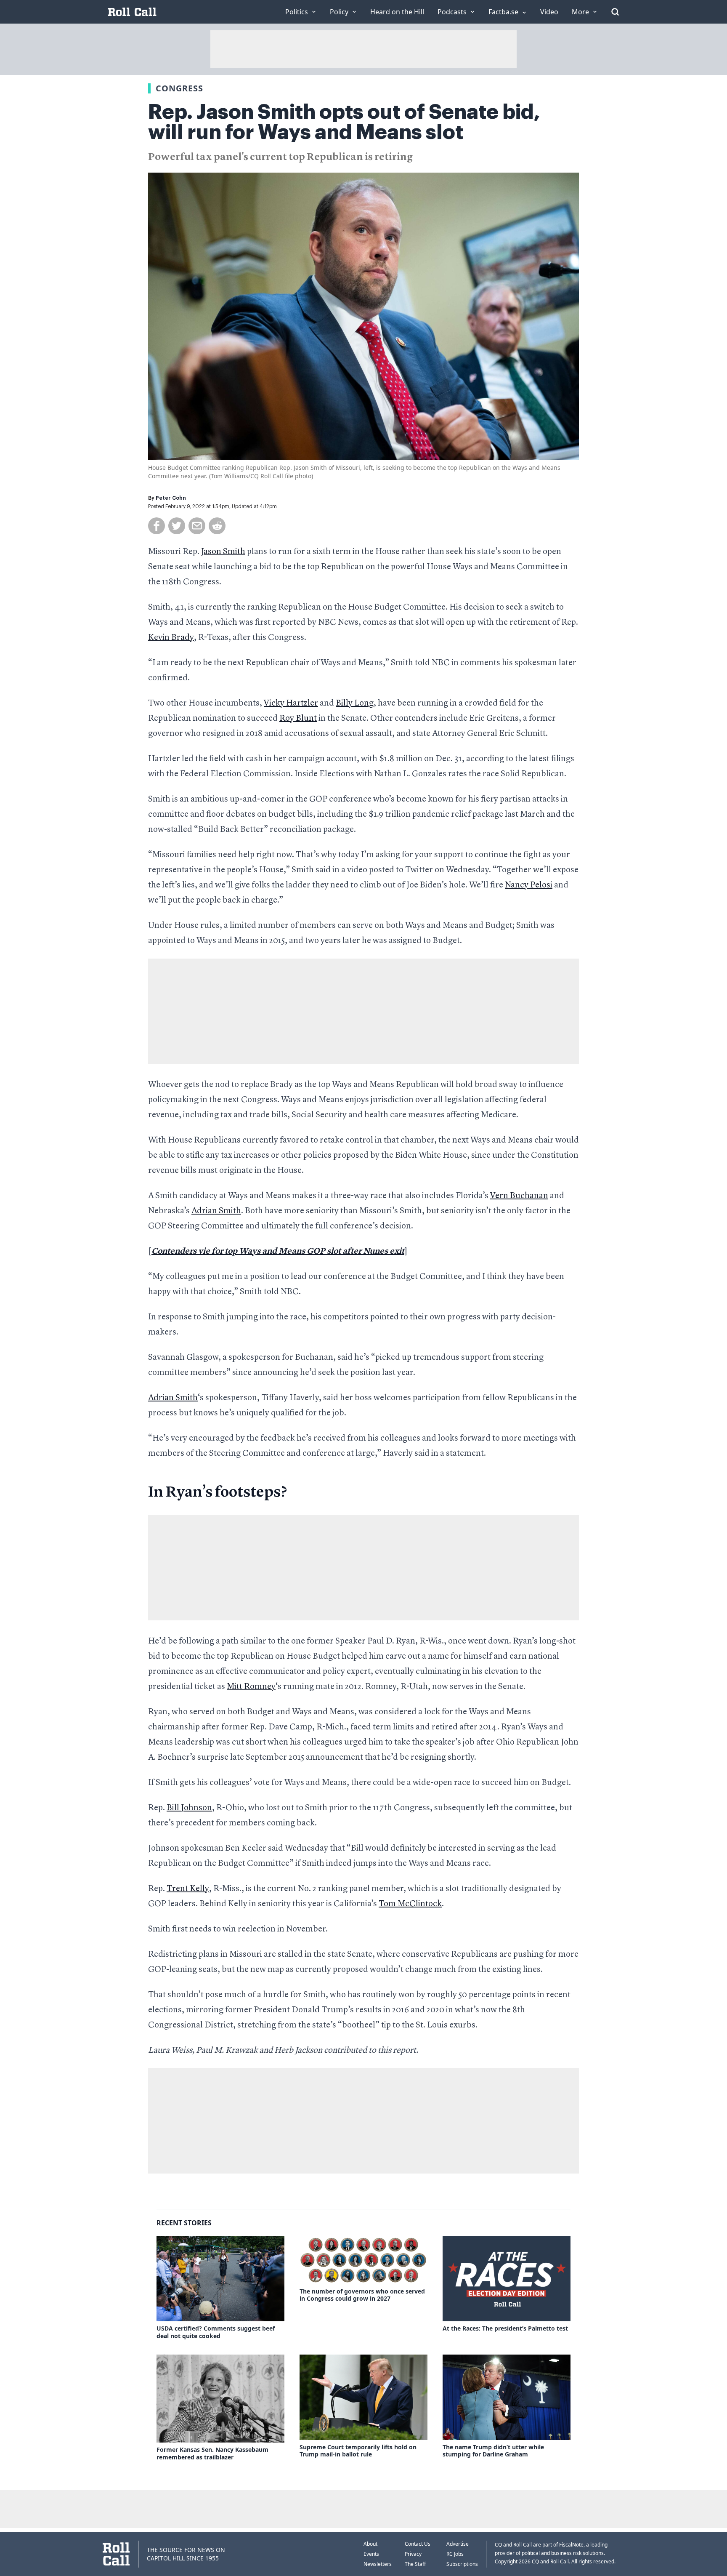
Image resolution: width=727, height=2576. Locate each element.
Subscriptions (462, 2564)
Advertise (458, 2544)
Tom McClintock (410, 1904)
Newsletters (378, 2564)
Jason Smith (223, 552)
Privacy (413, 2554)
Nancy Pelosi (529, 885)
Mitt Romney (251, 1687)
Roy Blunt (298, 719)
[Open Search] (615, 12)
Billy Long (355, 703)
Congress (179, 88)
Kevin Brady (171, 638)
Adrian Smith (216, 1211)
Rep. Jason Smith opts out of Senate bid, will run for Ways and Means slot (344, 122)
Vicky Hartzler (291, 703)
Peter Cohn (171, 498)
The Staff (415, 2564)
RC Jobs (455, 2554)
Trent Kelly (188, 1889)
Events (371, 2554)
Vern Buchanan (519, 1196)
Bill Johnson (189, 1808)
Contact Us (418, 2544)
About (370, 2544)
